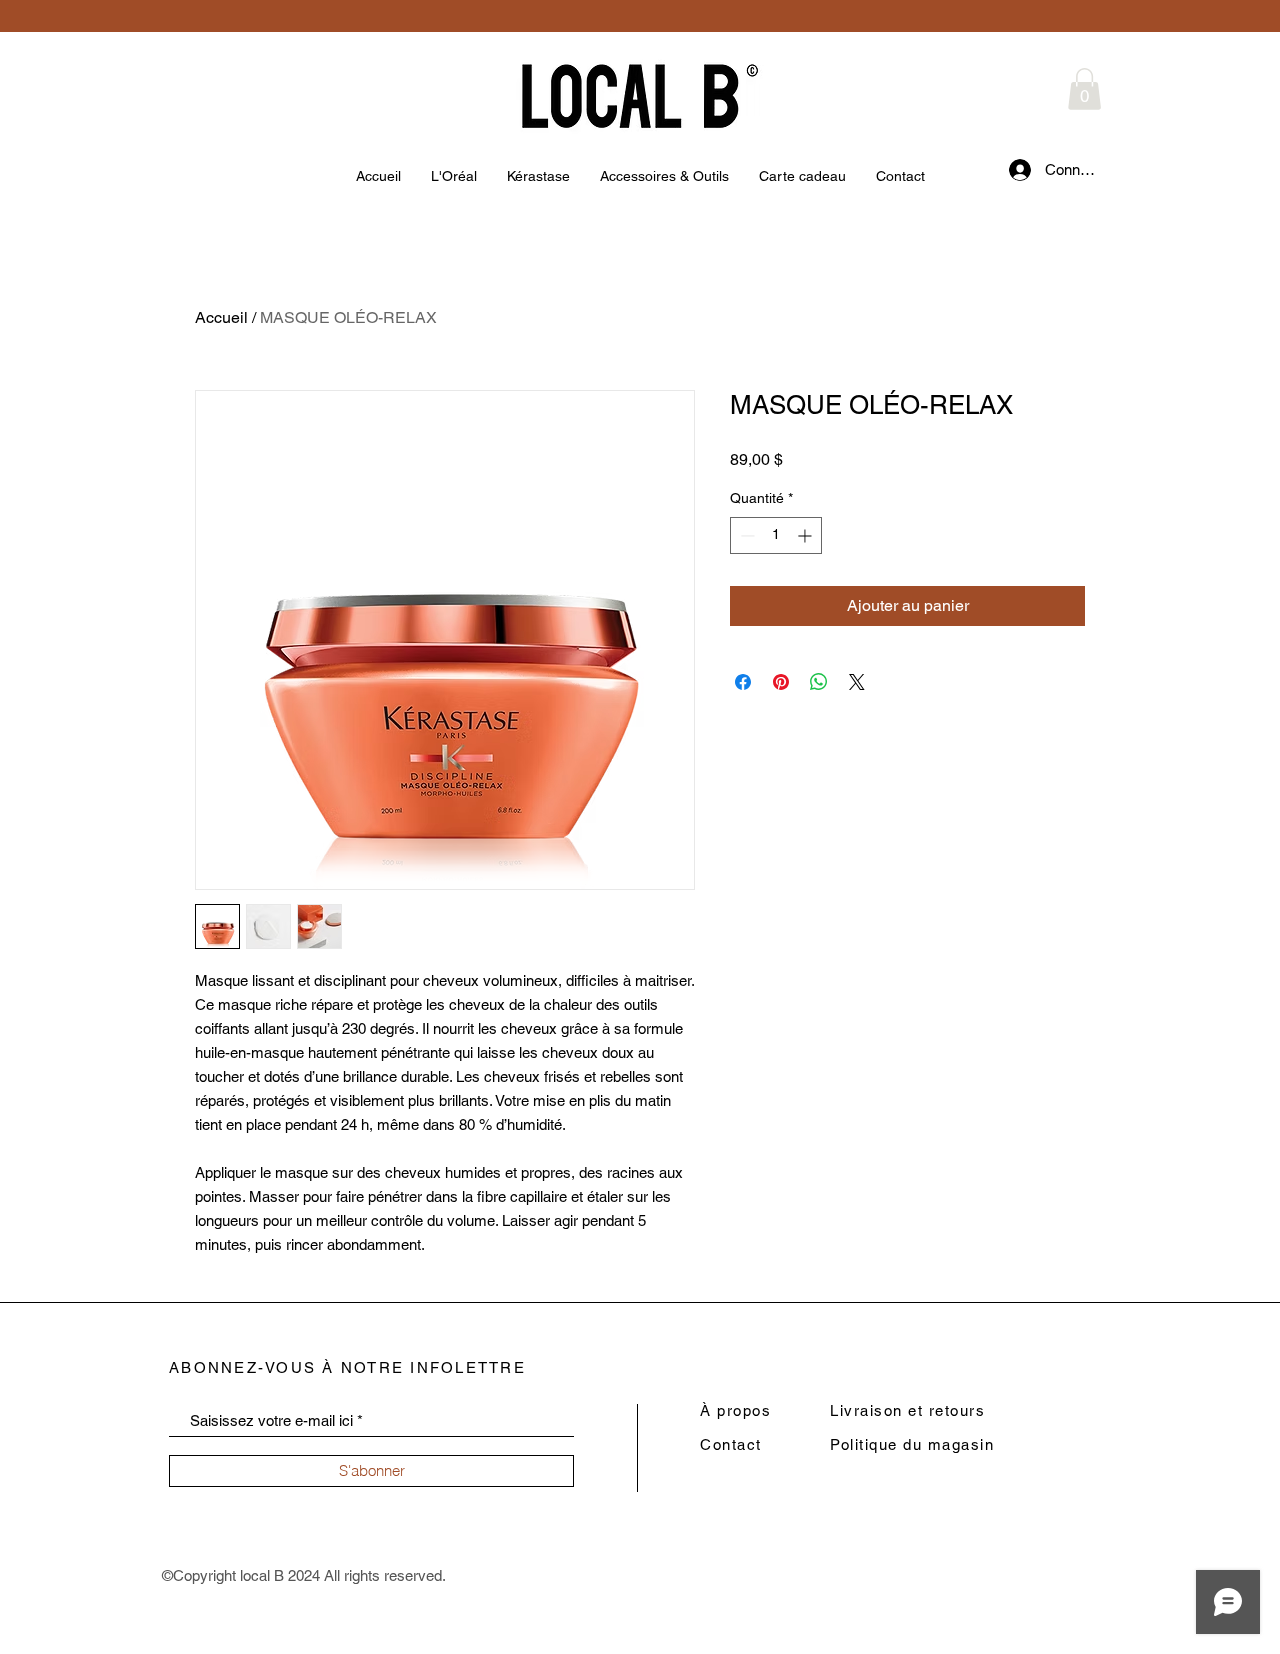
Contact (731, 1444)
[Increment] (806, 535)
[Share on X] (857, 682)
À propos (735, 1410)
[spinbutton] (776, 535)
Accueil (221, 317)
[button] (1084, 89)
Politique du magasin (912, 1444)
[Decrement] (745, 535)
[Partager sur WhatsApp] (819, 682)
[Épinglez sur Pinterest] (781, 682)
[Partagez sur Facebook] (743, 682)
